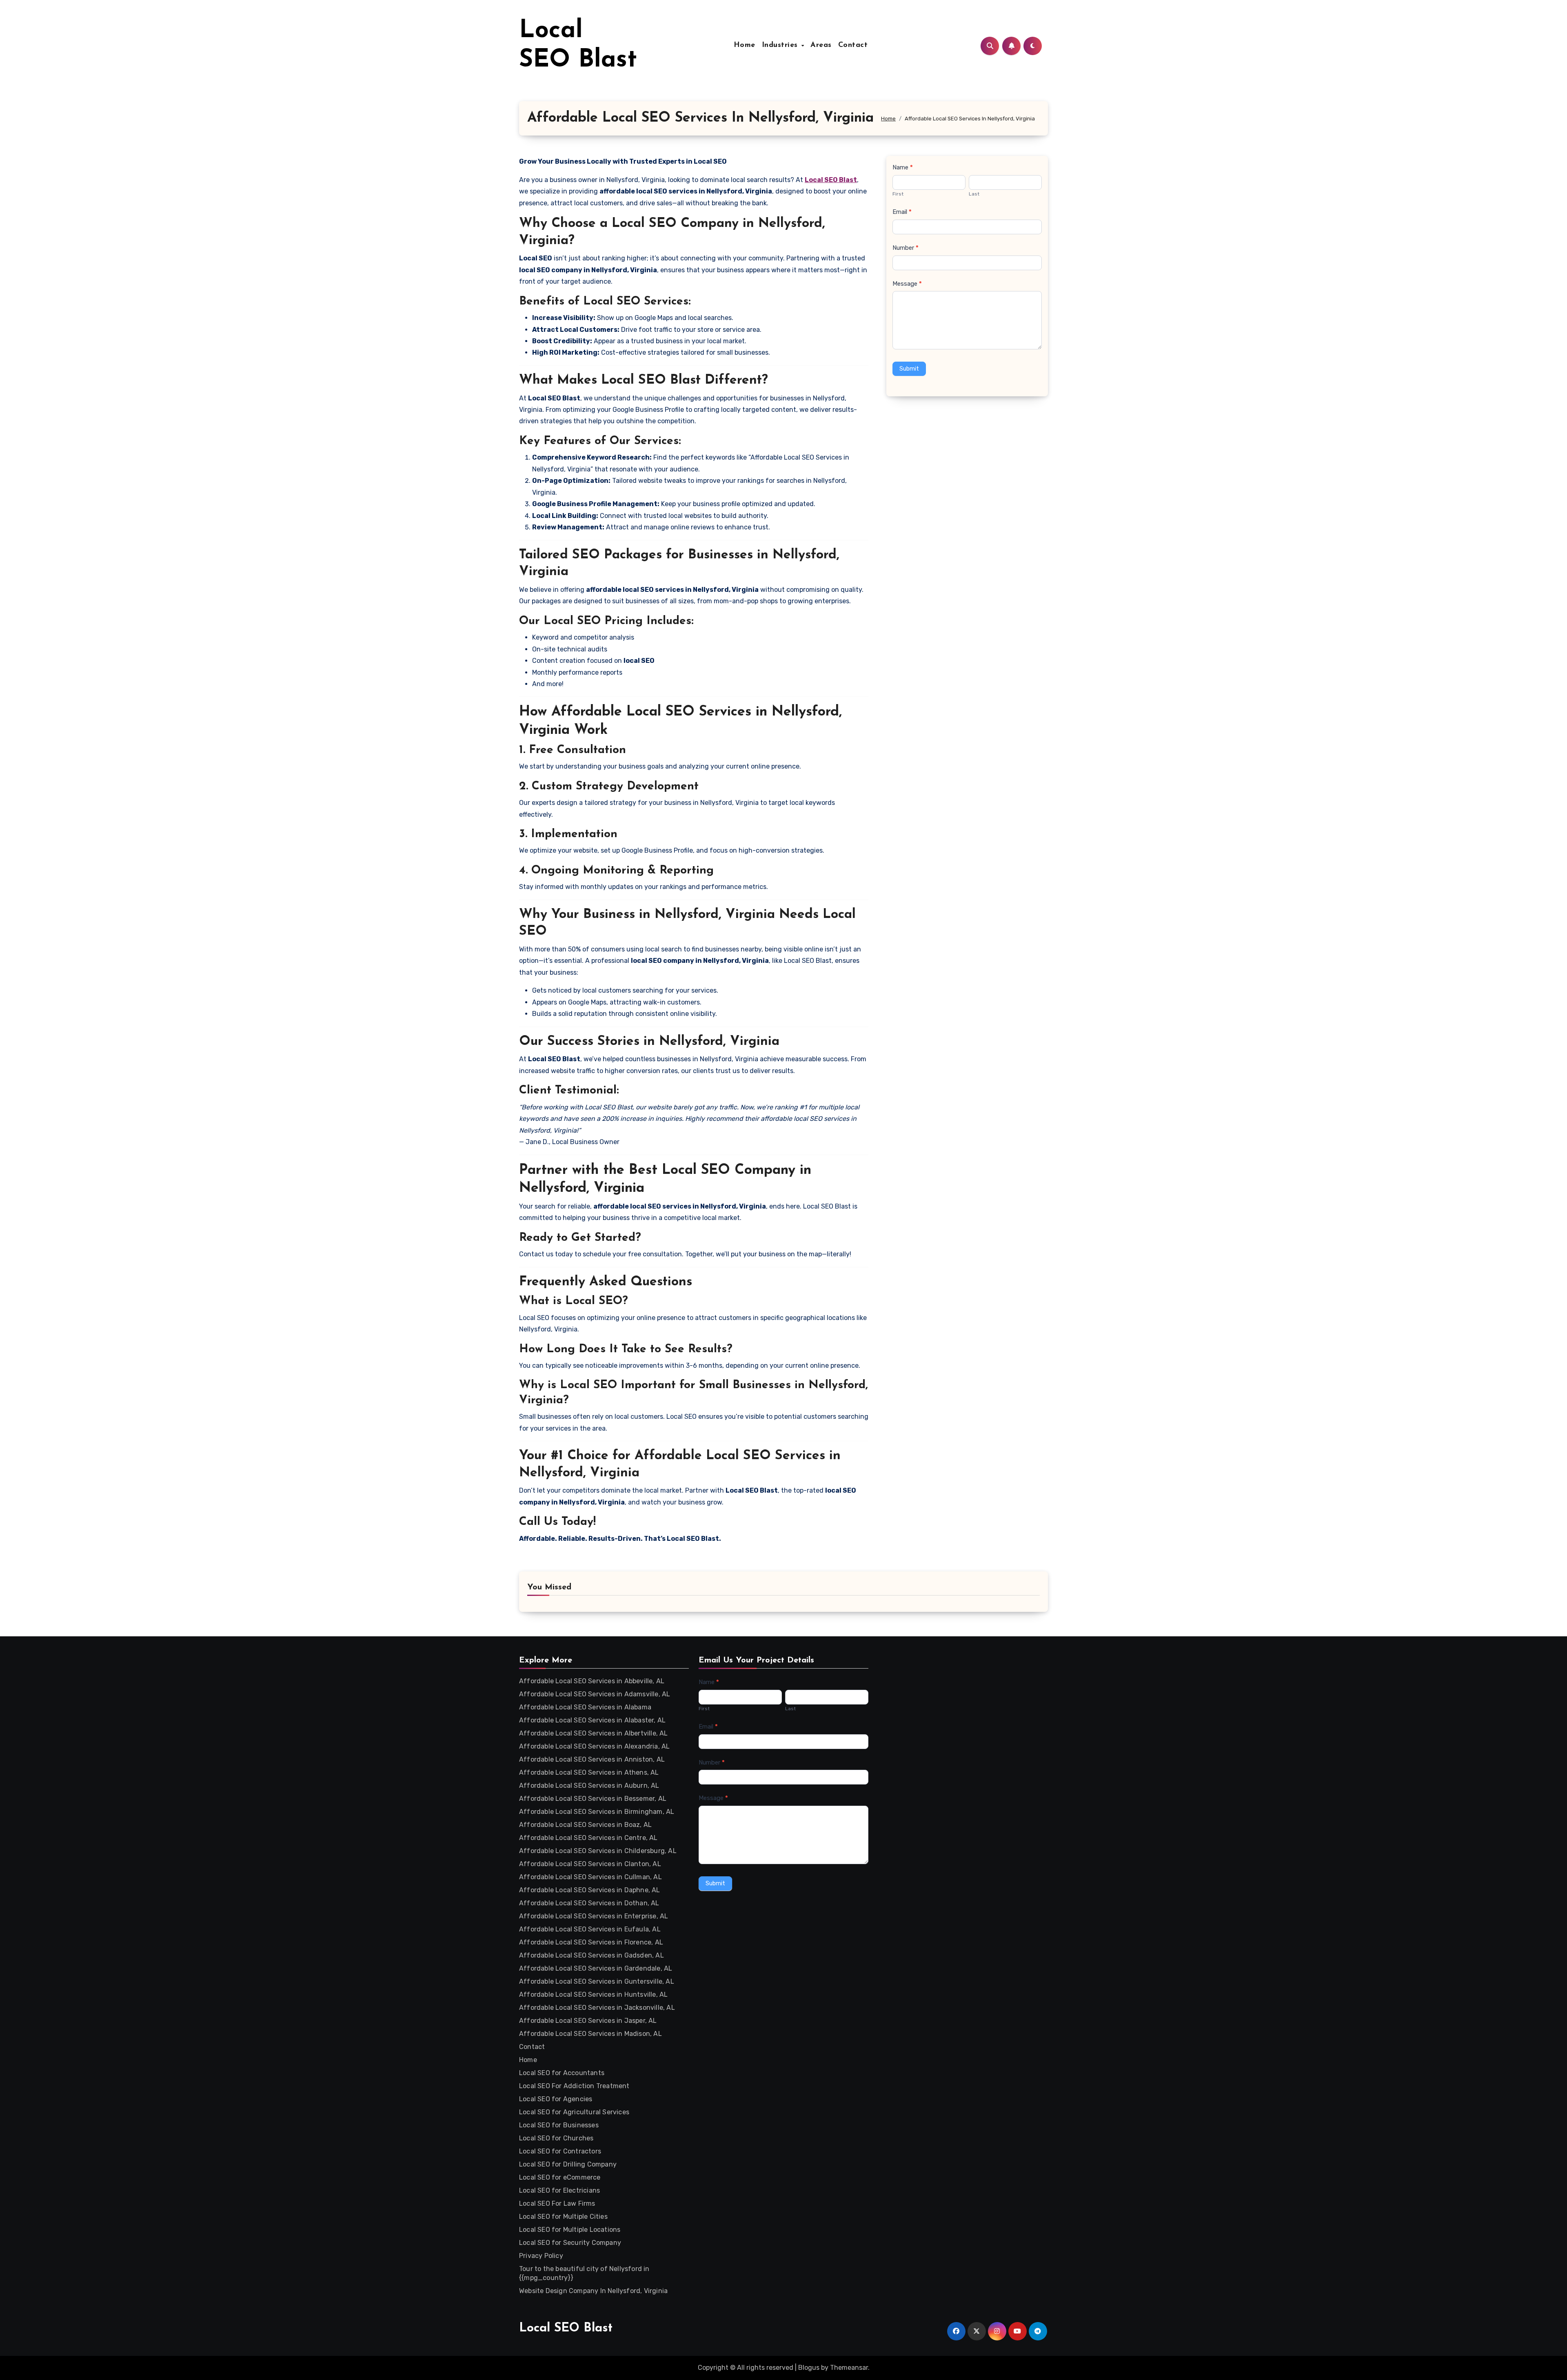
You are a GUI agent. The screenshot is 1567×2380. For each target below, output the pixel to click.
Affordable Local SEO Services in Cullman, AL (590, 1877)
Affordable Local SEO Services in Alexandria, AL (594, 1746)
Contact (853, 45)
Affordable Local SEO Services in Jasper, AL (588, 2021)
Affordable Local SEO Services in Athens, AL (589, 1772)
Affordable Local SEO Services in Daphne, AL (590, 1890)
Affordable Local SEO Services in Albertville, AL (594, 1733)
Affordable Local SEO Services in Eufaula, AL (590, 1929)
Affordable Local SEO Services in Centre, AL (588, 1838)
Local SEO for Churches (556, 2138)
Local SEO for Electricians (559, 2190)
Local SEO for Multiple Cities (563, 2217)
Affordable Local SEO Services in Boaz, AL (585, 1825)
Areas (821, 45)
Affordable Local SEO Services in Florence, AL (591, 1942)
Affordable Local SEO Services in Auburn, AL (589, 1786)
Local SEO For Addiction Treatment (574, 2086)
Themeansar (849, 2368)
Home (745, 45)
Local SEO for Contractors (560, 2151)
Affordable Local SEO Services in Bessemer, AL (593, 1799)
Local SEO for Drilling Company (568, 2164)
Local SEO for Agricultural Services (574, 2112)
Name (903, 167)
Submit (909, 369)
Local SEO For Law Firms (557, 2203)
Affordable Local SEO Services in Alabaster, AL (592, 1720)
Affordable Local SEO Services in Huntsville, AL (593, 1994)
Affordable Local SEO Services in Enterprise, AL (594, 1916)
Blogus (809, 2368)
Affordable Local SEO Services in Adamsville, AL (595, 1694)
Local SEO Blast (566, 2328)
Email (902, 212)
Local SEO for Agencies (556, 2099)
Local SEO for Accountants (562, 2073)
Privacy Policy (541, 2256)
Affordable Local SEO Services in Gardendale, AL (596, 1968)
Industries (781, 45)
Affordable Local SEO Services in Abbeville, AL (592, 1681)
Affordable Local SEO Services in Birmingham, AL (597, 1812)
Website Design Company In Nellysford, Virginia (593, 2291)
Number (906, 248)
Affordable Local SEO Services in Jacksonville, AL (597, 2008)
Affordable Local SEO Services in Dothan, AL (589, 1903)
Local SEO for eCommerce (560, 2177)
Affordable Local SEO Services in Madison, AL (590, 2034)
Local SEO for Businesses (559, 2125)
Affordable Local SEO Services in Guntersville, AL (597, 1981)
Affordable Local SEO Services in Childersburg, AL (598, 1851)
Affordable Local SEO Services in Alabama (585, 1707)
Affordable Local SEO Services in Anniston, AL (592, 1759)
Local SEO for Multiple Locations (570, 2230)
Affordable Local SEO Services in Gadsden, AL (592, 1955)
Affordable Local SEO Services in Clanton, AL (590, 1864)
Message (907, 284)
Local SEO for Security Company (570, 2243)
